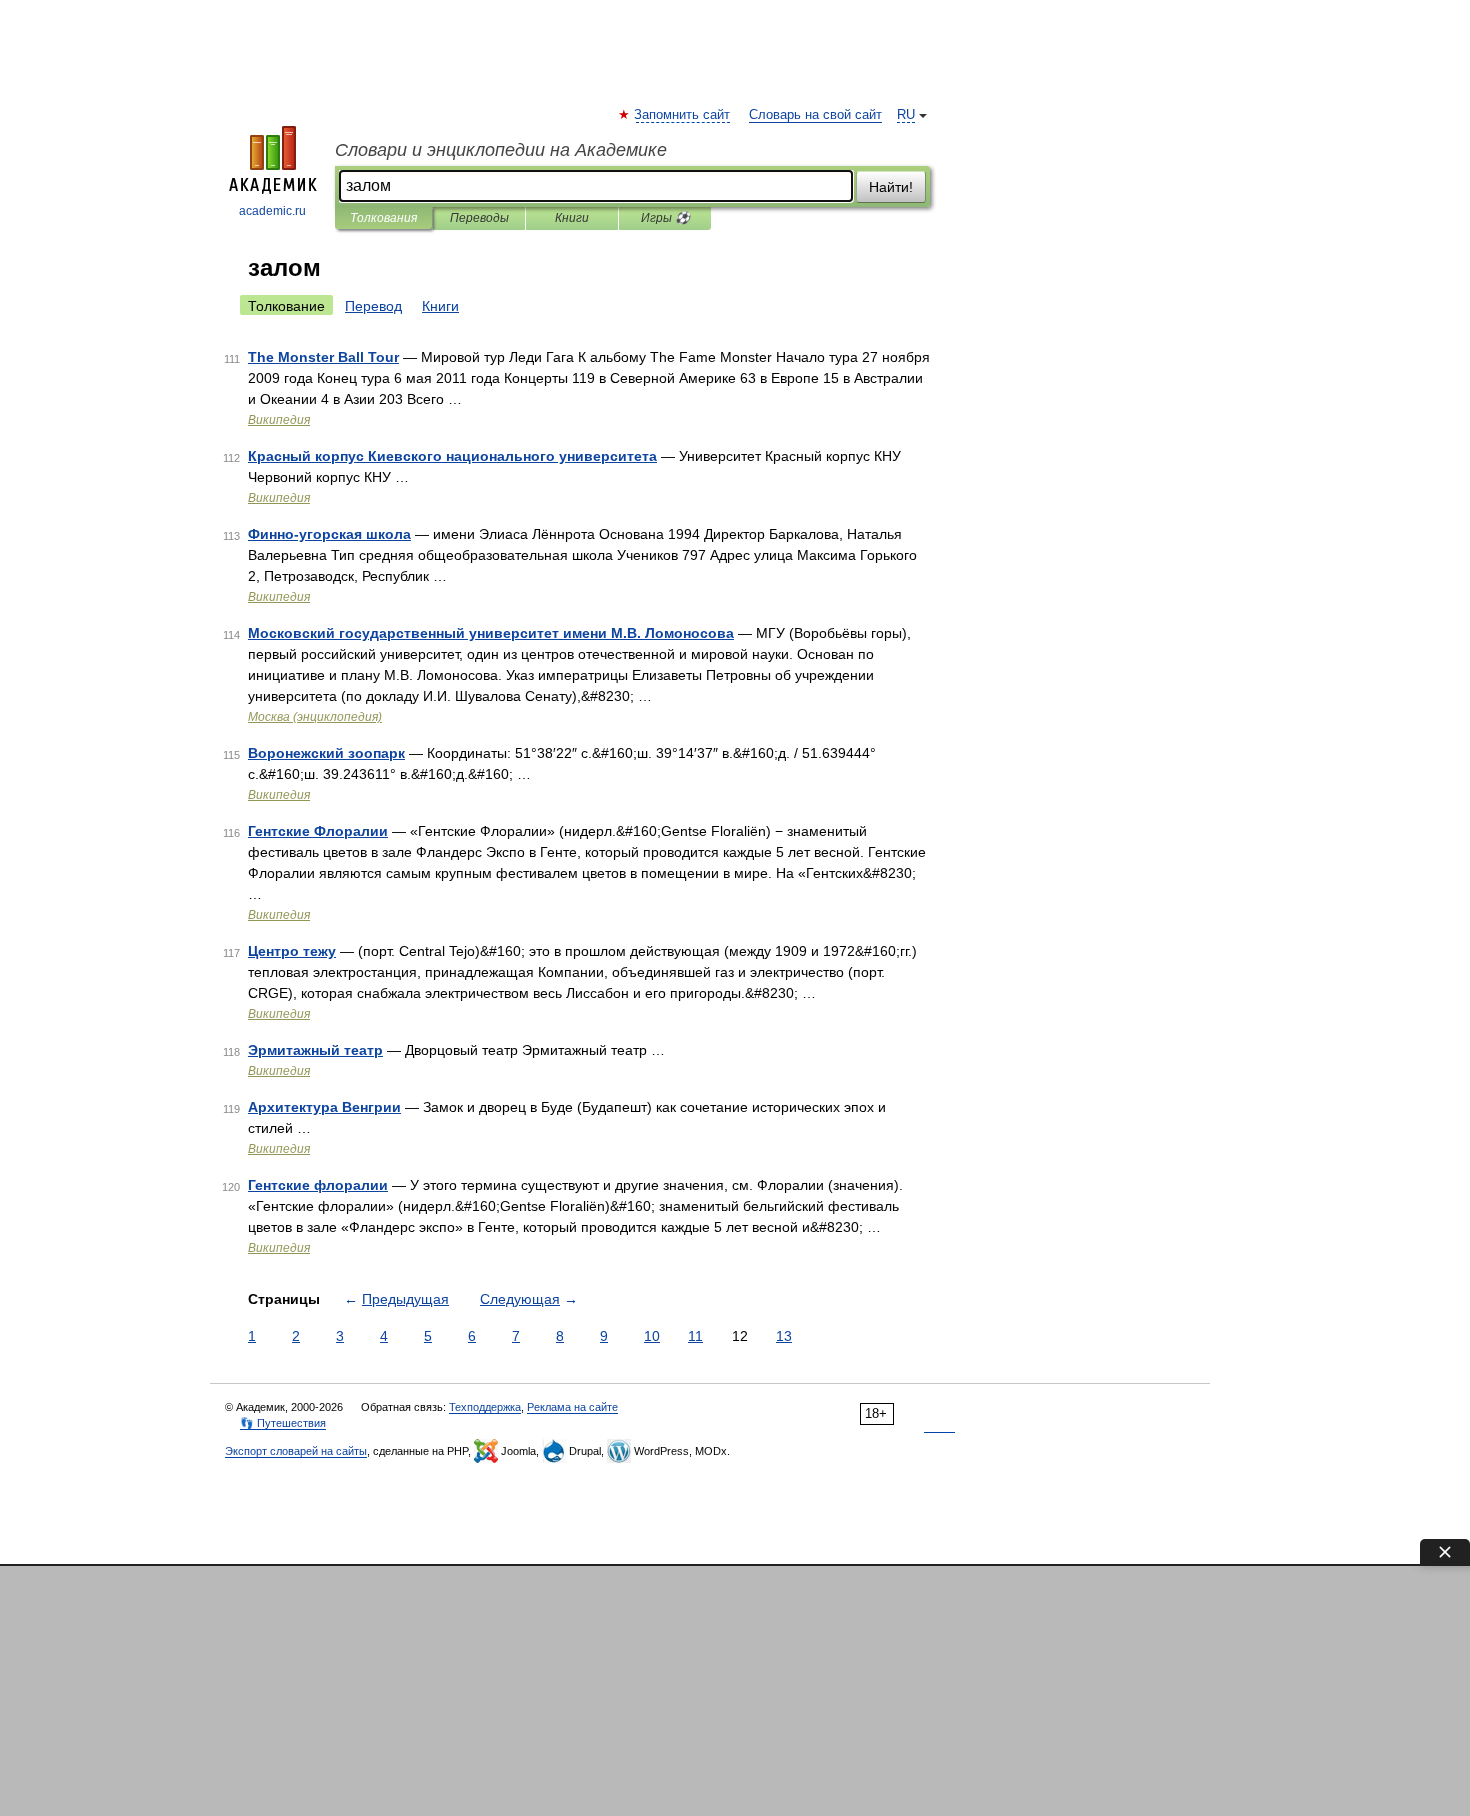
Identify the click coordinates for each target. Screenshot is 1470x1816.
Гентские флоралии (318, 1185)
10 (652, 1336)
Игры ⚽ (665, 218)
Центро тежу (292, 951)
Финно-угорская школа (329, 534)
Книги (572, 218)
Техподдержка (485, 1407)
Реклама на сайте (572, 1407)
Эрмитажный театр (315, 1050)
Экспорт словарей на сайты (296, 1451)
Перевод (373, 306)
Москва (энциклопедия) (315, 717)
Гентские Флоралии (318, 831)
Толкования (383, 218)
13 (784, 1336)
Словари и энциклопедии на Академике (501, 150)
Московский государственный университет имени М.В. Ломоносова (491, 633)
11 (695, 1336)
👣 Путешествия (283, 1423)
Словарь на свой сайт (815, 115)
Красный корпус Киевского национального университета (452, 456)
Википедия (279, 420)
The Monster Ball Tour (323, 357)
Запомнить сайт (683, 115)
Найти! (891, 187)
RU (906, 115)
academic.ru (272, 211)
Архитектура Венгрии (324, 1107)
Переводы (479, 218)
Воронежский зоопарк (326, 753)
